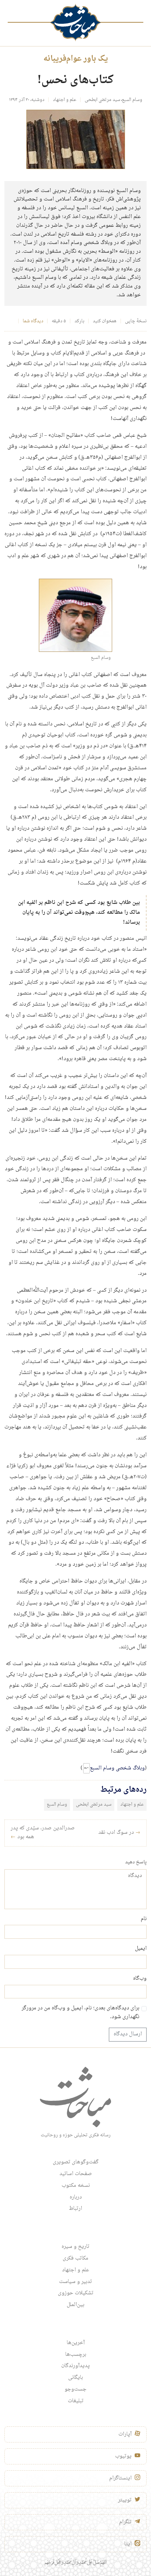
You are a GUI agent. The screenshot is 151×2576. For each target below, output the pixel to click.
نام (144, 1919)
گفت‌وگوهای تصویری (76, 2162)
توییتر (125, 2500)
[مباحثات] (75, 22)
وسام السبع (132, 100)
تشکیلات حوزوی (76, 2293)
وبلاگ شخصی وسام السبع (117, 1768)
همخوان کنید (105, 321)
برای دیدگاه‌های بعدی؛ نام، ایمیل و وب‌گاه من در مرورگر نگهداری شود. (80, 2013)
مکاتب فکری (75, 2258)
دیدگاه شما (33, 321)
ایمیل (141, 1949)
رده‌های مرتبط (123, 1790)
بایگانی (75, 2378)
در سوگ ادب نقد (119, 1833)
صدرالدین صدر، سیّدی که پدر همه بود (43, 1833)
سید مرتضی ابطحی (102, 100)
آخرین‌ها (76, 2343)
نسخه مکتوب (76, 2186)
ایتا (128, 2544)
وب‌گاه (140, 1979)
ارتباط (75, 2209)
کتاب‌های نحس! (75, 80)
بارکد (79, 321)
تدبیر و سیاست (75, 2282)
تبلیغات (76, 2401)
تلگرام (125, 2522)
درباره (76, 2197)
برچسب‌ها (76, 2355)
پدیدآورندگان (75, 2366)
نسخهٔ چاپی (136, 321)
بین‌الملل (75, 2305)
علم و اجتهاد (65, 100)
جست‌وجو (75, 2389)
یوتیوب (123, 2456)
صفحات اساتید (76, 2174)
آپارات (125, 2434)
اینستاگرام (120, 2478)
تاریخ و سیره (75, 2247)
